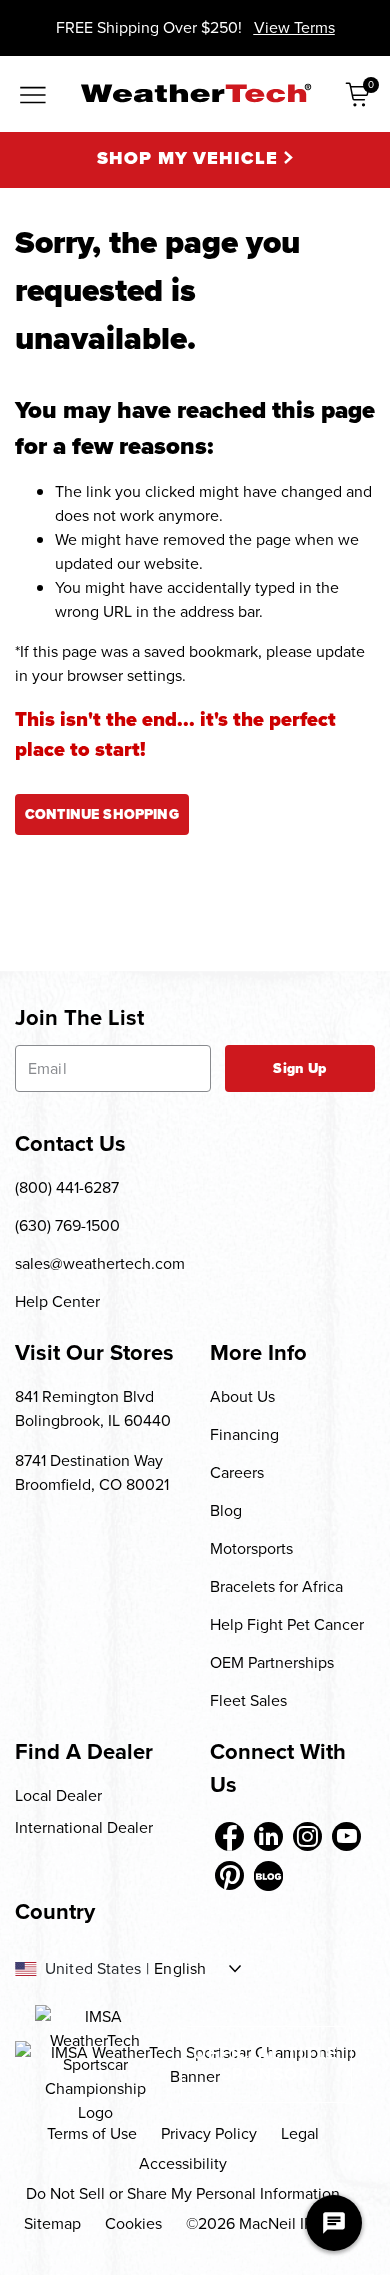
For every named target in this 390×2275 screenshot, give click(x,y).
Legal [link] (300, 2133)
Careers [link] (237, 1472)
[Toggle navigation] (33, 96)
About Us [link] (242, 1396)
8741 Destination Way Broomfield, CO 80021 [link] (92, 1472)
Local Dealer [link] (58, 1795)
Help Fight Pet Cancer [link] (287, 1624)
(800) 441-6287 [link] (67, 1187)
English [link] (180, 1969)
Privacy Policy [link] (209, 2133)
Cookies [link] (133, 2223)
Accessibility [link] (183, 2163)
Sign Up (299, 1068)
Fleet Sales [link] (248, 1700)
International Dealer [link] (84, 1827)
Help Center (57, 1301)
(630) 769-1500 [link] (67, 1225)
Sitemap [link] (52, 2223)
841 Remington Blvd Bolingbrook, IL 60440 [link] (93, 1408)
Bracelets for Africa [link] (276, 1586)
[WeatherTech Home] (195, 93)
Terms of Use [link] (92, 2133)
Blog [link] (226, 1510)
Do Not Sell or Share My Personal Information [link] (183, 2193)
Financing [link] (244, 1434)
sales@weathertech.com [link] (100, 1263)
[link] (229, 1836)
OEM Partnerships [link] (272, 1662)
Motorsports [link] (251, 1548)
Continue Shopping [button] (102, 814)
